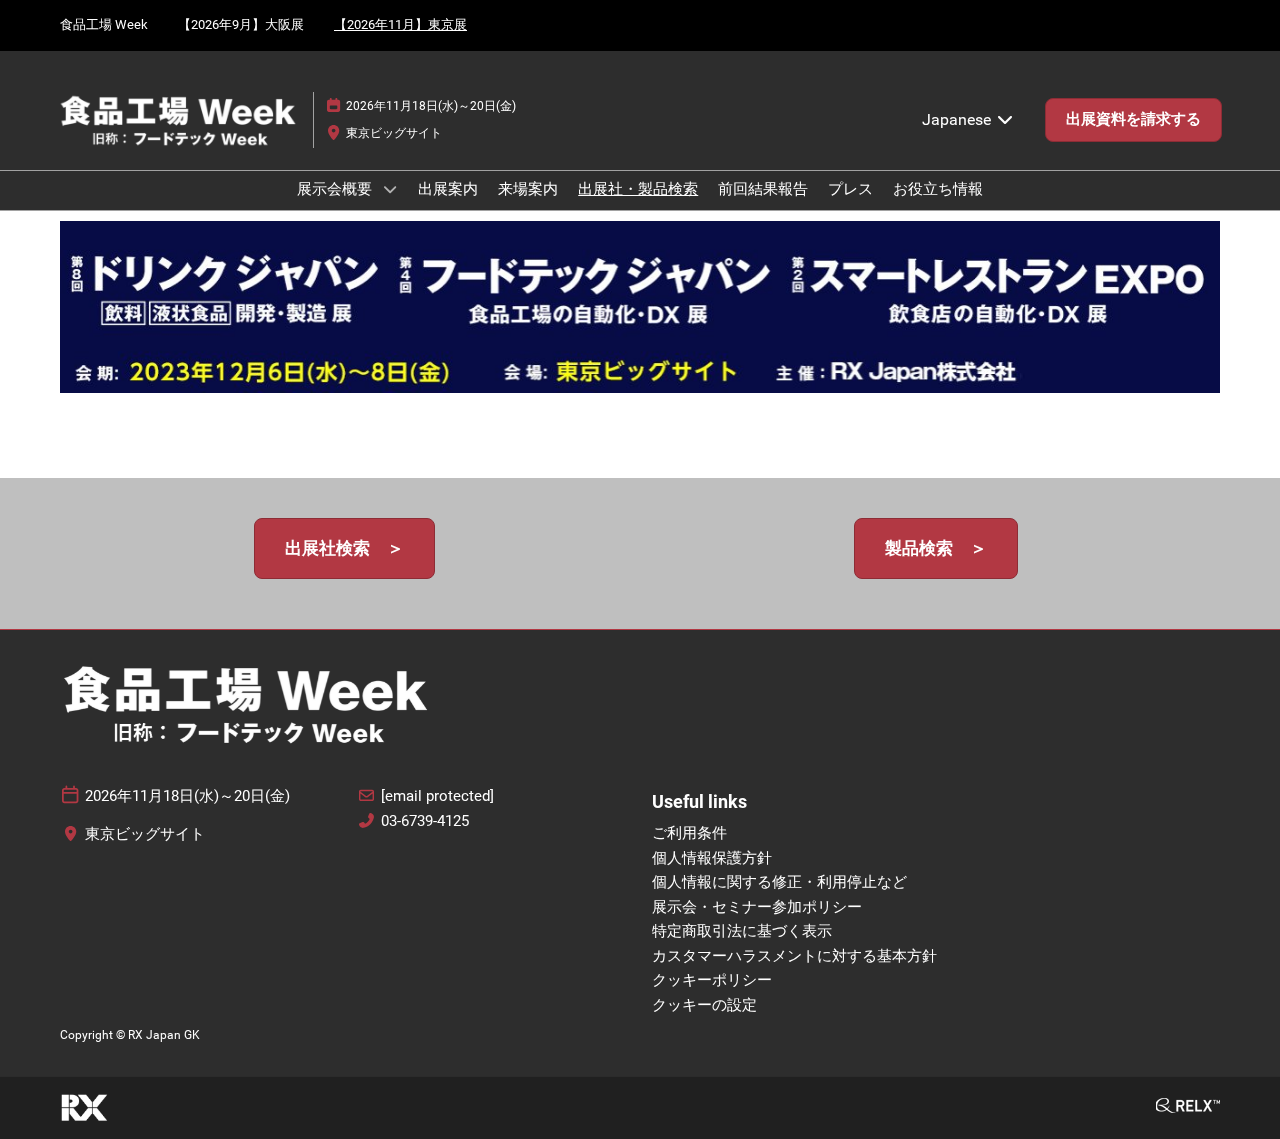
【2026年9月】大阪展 (241, 24)
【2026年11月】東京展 (400, 24)
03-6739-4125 (425, 821)
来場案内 (528, 189)
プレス (850, 189)
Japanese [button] (958, 119)
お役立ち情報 (938, 189)
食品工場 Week (104, 24)
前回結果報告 (763, 189)
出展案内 (448, 189)
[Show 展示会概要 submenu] (390, 189)
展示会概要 (336, 189)
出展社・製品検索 (638, 189)
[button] (1133, 120)
